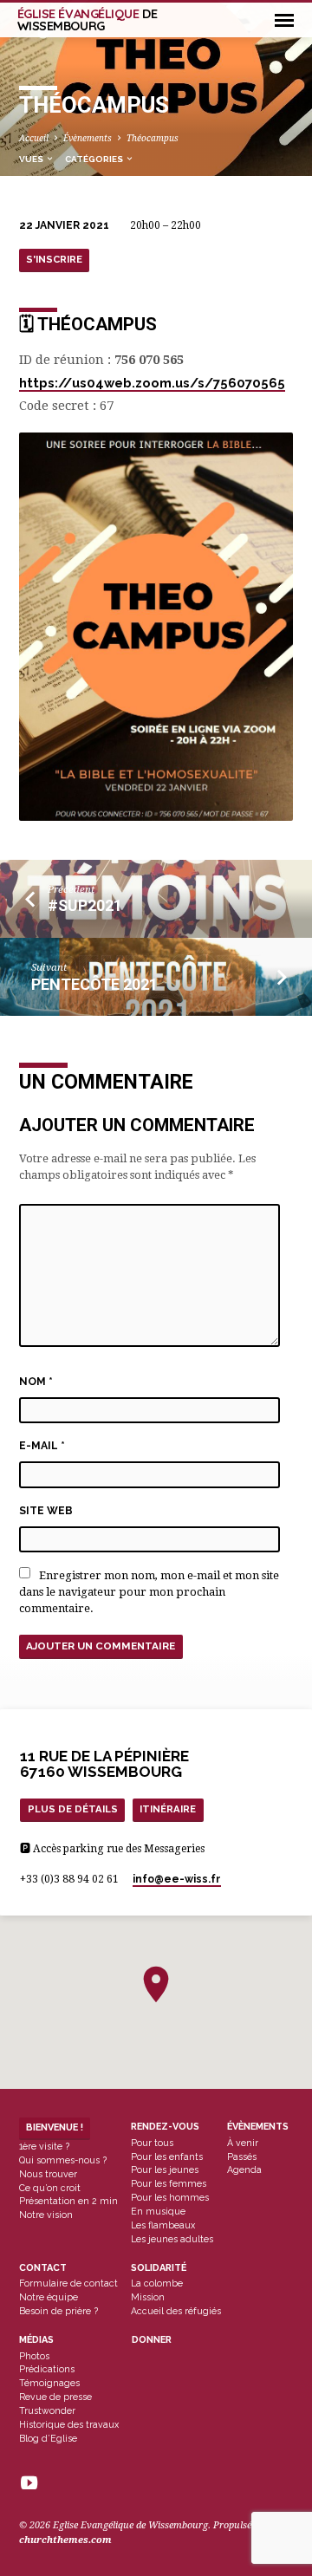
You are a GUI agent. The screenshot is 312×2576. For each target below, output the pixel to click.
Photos (34, 2356)
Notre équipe (49, 2297)
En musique (158, 2211)
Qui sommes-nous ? (63, 2160)
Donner (152, 2340)
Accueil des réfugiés (176, 2311)
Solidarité (159, 2268)
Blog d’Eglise (48, 2438)
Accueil (34, 138)
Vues (32, 159)
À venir (243, 2143)
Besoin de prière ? (58, 2311)
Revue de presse (55, 2397)
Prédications (47, 2369)
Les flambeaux (163, 2225)
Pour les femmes (169, 2183)
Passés (242, 2156)
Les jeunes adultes (172, 2239)
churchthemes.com (65, 2540)
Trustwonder (47, 2410)
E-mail (42, 1446)
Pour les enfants (167, 2156)
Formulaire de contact (68, 2283)
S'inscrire (54, 259)
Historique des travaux (69, 2424)
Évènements (88, 138)
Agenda (244, 2169)
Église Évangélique (88, 20)
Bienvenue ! (55, 2127)
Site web (46, 1511)
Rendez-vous (165, 2127)
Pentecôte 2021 (94, 984)
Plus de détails (73, 1809)
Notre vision (46, 2215)
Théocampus (153, 138)
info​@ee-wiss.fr (177, 1879)
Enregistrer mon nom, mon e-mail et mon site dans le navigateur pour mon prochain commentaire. (149, 1592)
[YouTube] (29, 2484)
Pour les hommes (170, 2197)
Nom (36, 1382)
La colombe (157, 2283)
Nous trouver (48, 2174)
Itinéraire (168, 1809)
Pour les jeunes (165, 2169)
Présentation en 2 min (68, 2201)
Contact (43, 2268)
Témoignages (49, 2383)
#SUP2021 (85, 905)
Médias (36, 2340)
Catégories (95, 159)
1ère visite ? (44, 2146)
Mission (148, 2297)
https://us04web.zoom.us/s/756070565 (152, 383)
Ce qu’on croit (50, 2188)
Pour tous (152, 2143)
